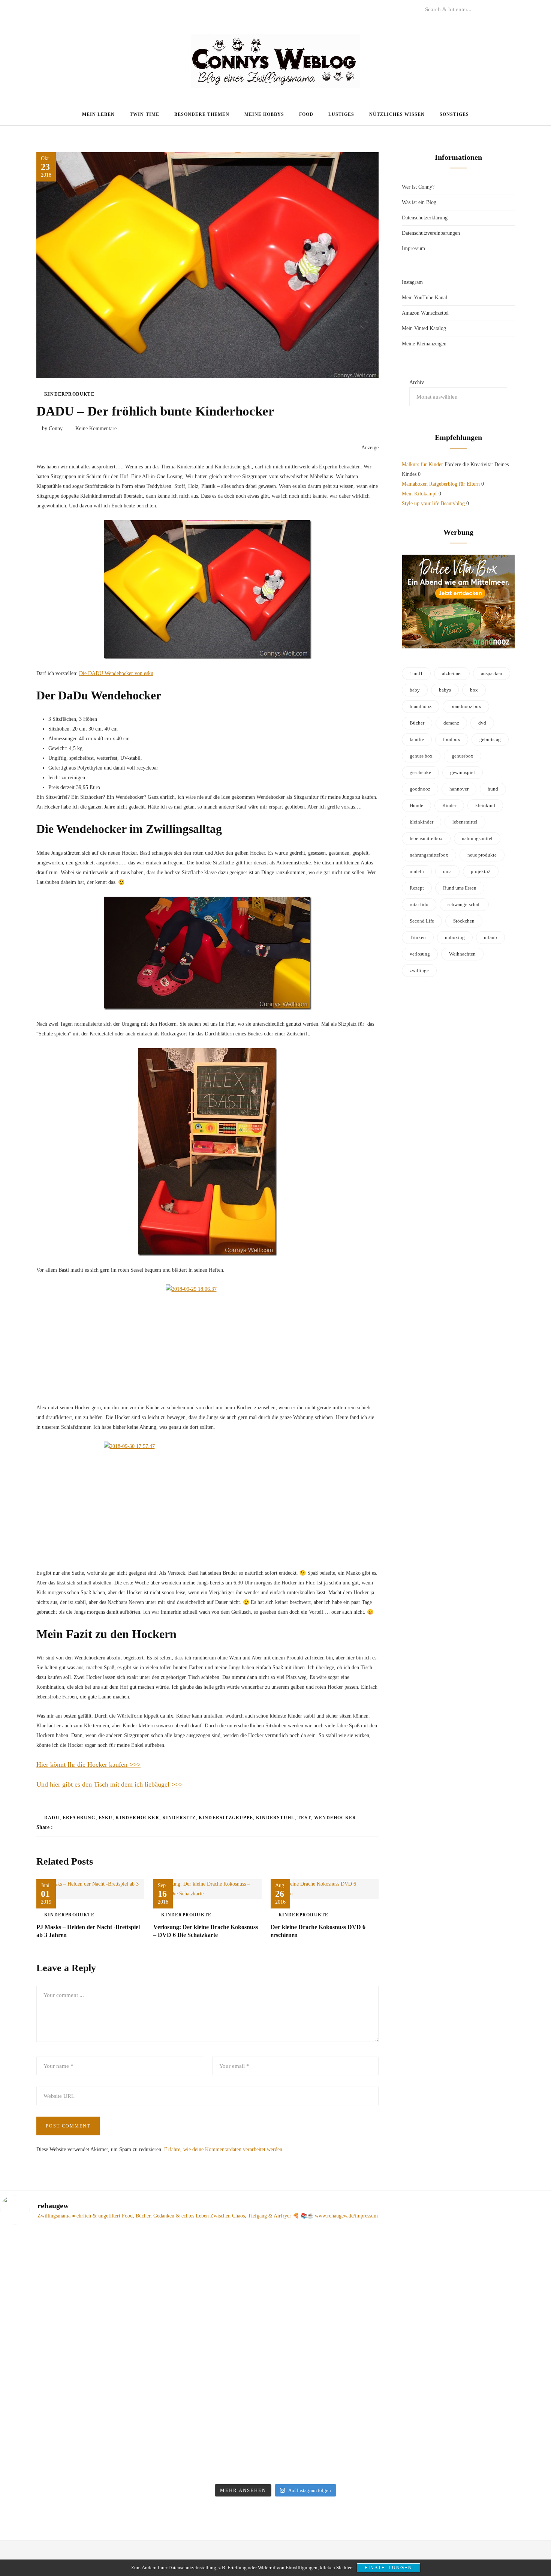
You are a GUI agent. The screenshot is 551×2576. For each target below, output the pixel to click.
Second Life (422, 921)
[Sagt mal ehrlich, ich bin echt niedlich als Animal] (485, 2244)
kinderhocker (137, 1818)
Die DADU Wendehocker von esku (116, 673)
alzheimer (452, 673)
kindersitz (179, 1818)
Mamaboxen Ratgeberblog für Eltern (441, 484)
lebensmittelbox (426, 838)
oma (447, 871)
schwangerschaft (464, 904)
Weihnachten (462, 954)
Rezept (417, 888)
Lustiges (341, 114)
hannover (459, 789)
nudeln (417, 871)
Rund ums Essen (460, 888)
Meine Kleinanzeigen (424, 344)
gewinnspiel (463, 772)
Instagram (412, 282)
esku (106, 1818)
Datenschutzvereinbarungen (431, 233)
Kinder (449, 805)
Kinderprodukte (69, 394)
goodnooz (420, 789)
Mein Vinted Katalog (424, 328)
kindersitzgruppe (226, 1818)
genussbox (463, 756)
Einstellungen (389, 2568)
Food (306, 114)
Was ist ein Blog (419, 202)
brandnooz (421, 706)
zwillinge (419, 970)
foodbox (452, 739)
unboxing (455, 937)
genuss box (421, 756)
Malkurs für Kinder (422, 464)
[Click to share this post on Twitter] (77, 1827)
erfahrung (79, 1818)
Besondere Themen (202, 114)
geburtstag (490, 739)
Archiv (417, 382)
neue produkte (482, 855)
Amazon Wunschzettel (425, 313)
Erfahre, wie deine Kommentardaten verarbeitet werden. (224, 2149)
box (474, 690)
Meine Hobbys (264, 114)
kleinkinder (421, 822)
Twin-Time (144, 114)
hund (493, 789)
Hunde (416, 805)
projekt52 (481, 871)
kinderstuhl (275, 1818)
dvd (482, 723)
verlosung (420, 954)
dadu (52, 1818)
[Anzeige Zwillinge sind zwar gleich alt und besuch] (66, 2331)
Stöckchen (464, 921)
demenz (451, 723)
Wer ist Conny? (418, 187)
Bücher (417, 723)
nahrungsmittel (477, 838)
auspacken (492, 673)
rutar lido (419, 904)
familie (417, 739)
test (304, 1818)
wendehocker (335, 1818)
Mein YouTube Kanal (424, 298)
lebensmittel (465, 822)
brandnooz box (466, 706)
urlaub (490, 937)
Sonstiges (454, 114)
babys (445, 690)
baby (415, 690)
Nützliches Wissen (397, 114)
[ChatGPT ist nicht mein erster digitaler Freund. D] (206, 2356)
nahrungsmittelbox (429, 855)
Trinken (418, 937)
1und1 (416, 673)
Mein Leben (98, 114)
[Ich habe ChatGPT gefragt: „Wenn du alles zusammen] (345, 2322)
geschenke (420, 772)
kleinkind (485, 805)
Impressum (413, 248)
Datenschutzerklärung (425, 218)
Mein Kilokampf (419, 494)
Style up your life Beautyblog (433, 503)
